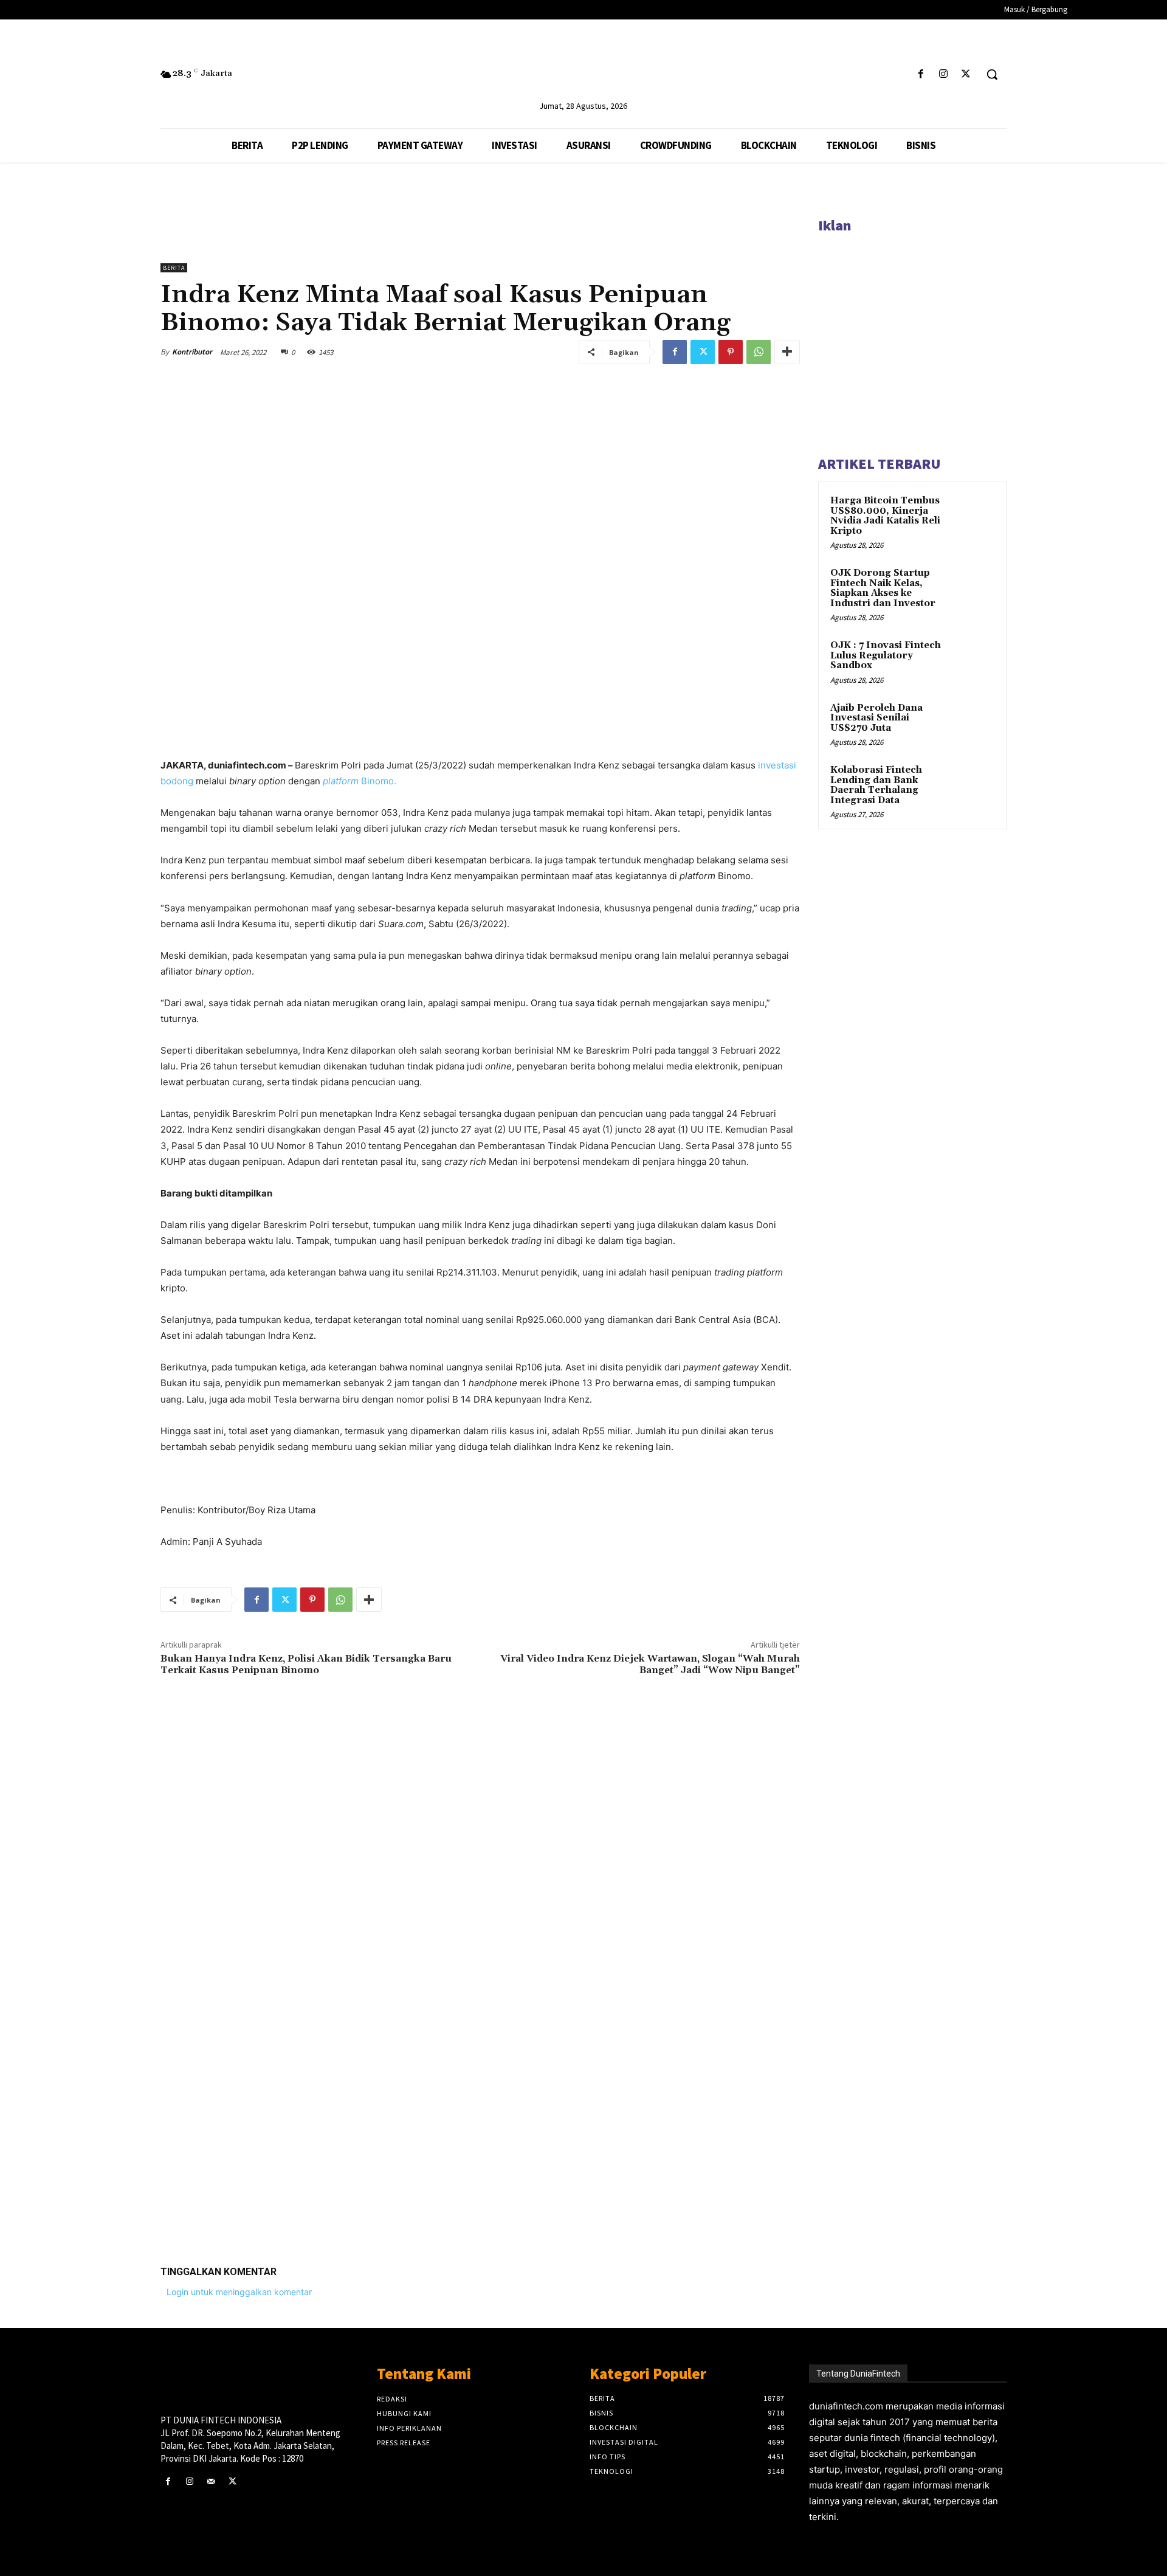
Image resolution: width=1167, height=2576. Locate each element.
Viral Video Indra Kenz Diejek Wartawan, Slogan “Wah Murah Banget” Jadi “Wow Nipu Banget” (650, 1664)
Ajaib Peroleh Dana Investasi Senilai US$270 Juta (876, 718)
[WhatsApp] (759, 352)
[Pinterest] (731, 352)
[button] (992, 74)
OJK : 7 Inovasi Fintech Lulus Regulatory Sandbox (886, 655)
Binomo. (360, 781)
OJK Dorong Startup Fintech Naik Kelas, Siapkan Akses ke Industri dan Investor (883, 588)
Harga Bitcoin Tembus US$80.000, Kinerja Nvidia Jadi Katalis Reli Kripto (885, 516)
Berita (174, 268)
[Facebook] (921, 74)
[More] (787, 352)
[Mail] (211, 2481)
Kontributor (192, 352)
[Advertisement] (480, 2068)
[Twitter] (966, 74)
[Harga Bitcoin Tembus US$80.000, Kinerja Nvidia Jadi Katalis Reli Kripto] (973, 515)
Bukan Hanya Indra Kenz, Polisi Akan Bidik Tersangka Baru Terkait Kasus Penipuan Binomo (306, 1664)
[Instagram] (944, 74)
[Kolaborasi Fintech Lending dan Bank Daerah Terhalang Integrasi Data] (973, 784)
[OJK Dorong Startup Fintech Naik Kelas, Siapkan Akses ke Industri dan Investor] (973, 587)
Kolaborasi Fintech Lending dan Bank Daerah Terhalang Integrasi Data (876, 785)
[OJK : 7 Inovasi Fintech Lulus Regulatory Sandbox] (973, 660)
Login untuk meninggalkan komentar (239, 2292)
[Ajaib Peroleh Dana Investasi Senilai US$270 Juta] (973, 722)
